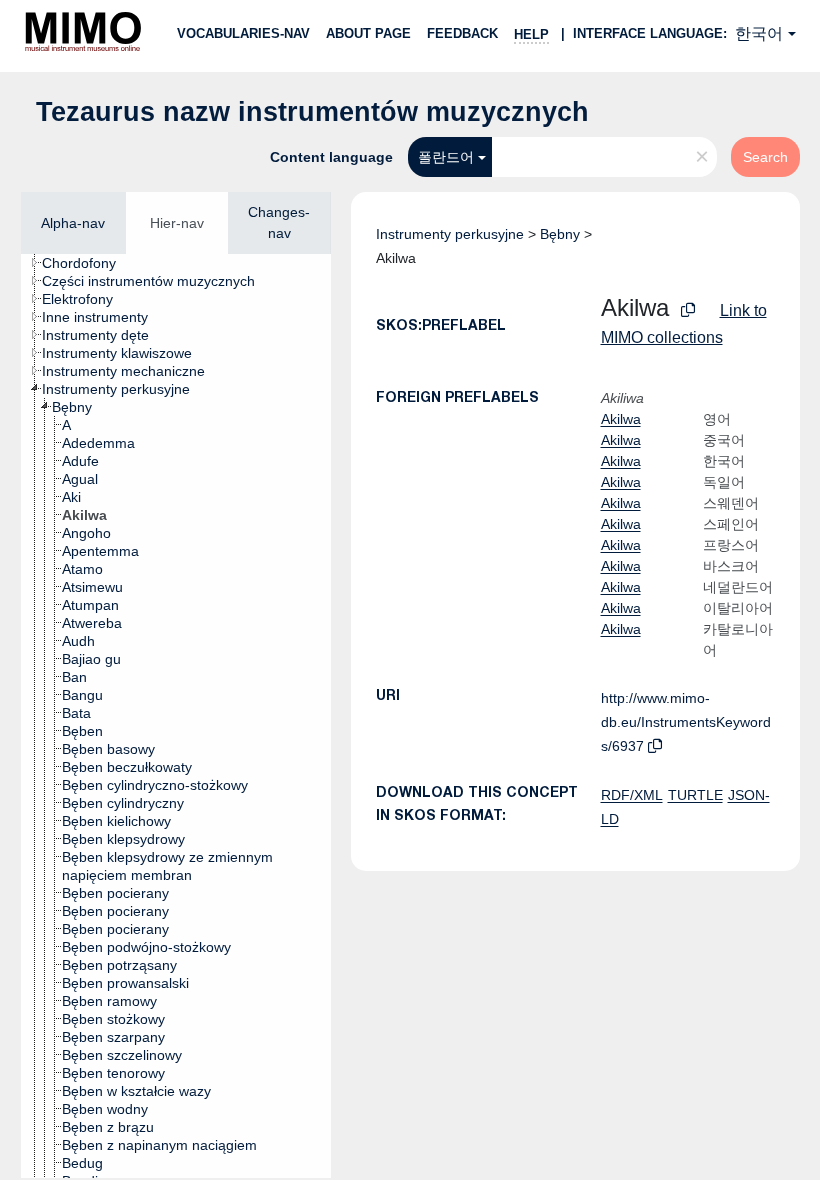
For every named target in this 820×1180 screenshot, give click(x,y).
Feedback (462, 33)
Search (765, 157)
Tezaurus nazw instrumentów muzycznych (312, 112)
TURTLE (695, 795)
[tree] (176, 716)
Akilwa (621, 419)
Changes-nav (279, 222)
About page (368, 33)
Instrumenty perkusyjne (450, 234)
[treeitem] (87, 263)
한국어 (759, 33)
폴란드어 (446, 157)
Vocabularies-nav (243, 33)
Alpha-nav (73, 223)
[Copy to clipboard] (688, 310)
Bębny (560, 234)
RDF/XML (632, 795)
